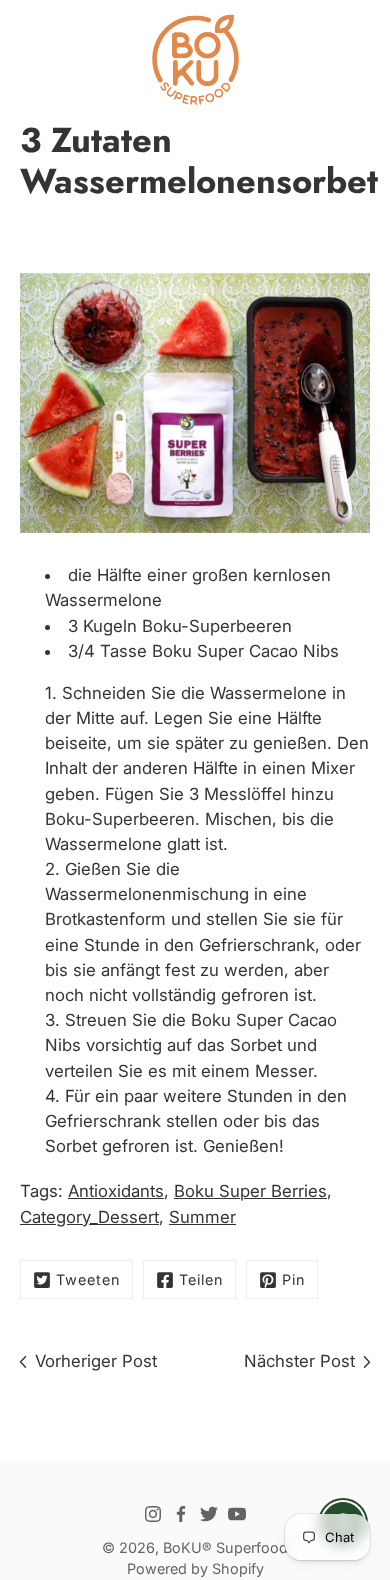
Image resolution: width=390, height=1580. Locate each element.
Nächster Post (299, 1361)
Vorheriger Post (96, 1361)
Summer (202, 1217)
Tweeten (88, 1279)
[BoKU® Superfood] (195, 60)
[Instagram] (153, 1514)
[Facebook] (181, 1514)
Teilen (201, 1279)
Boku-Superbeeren (217, 626)
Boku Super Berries (250, 1191)
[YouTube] (237, 1514)
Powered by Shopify (195, 1568)
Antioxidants (116, 1191)
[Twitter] (209, 1514)
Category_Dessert (89, 1217)
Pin (293, 1279)
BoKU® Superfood (225, 1547)
